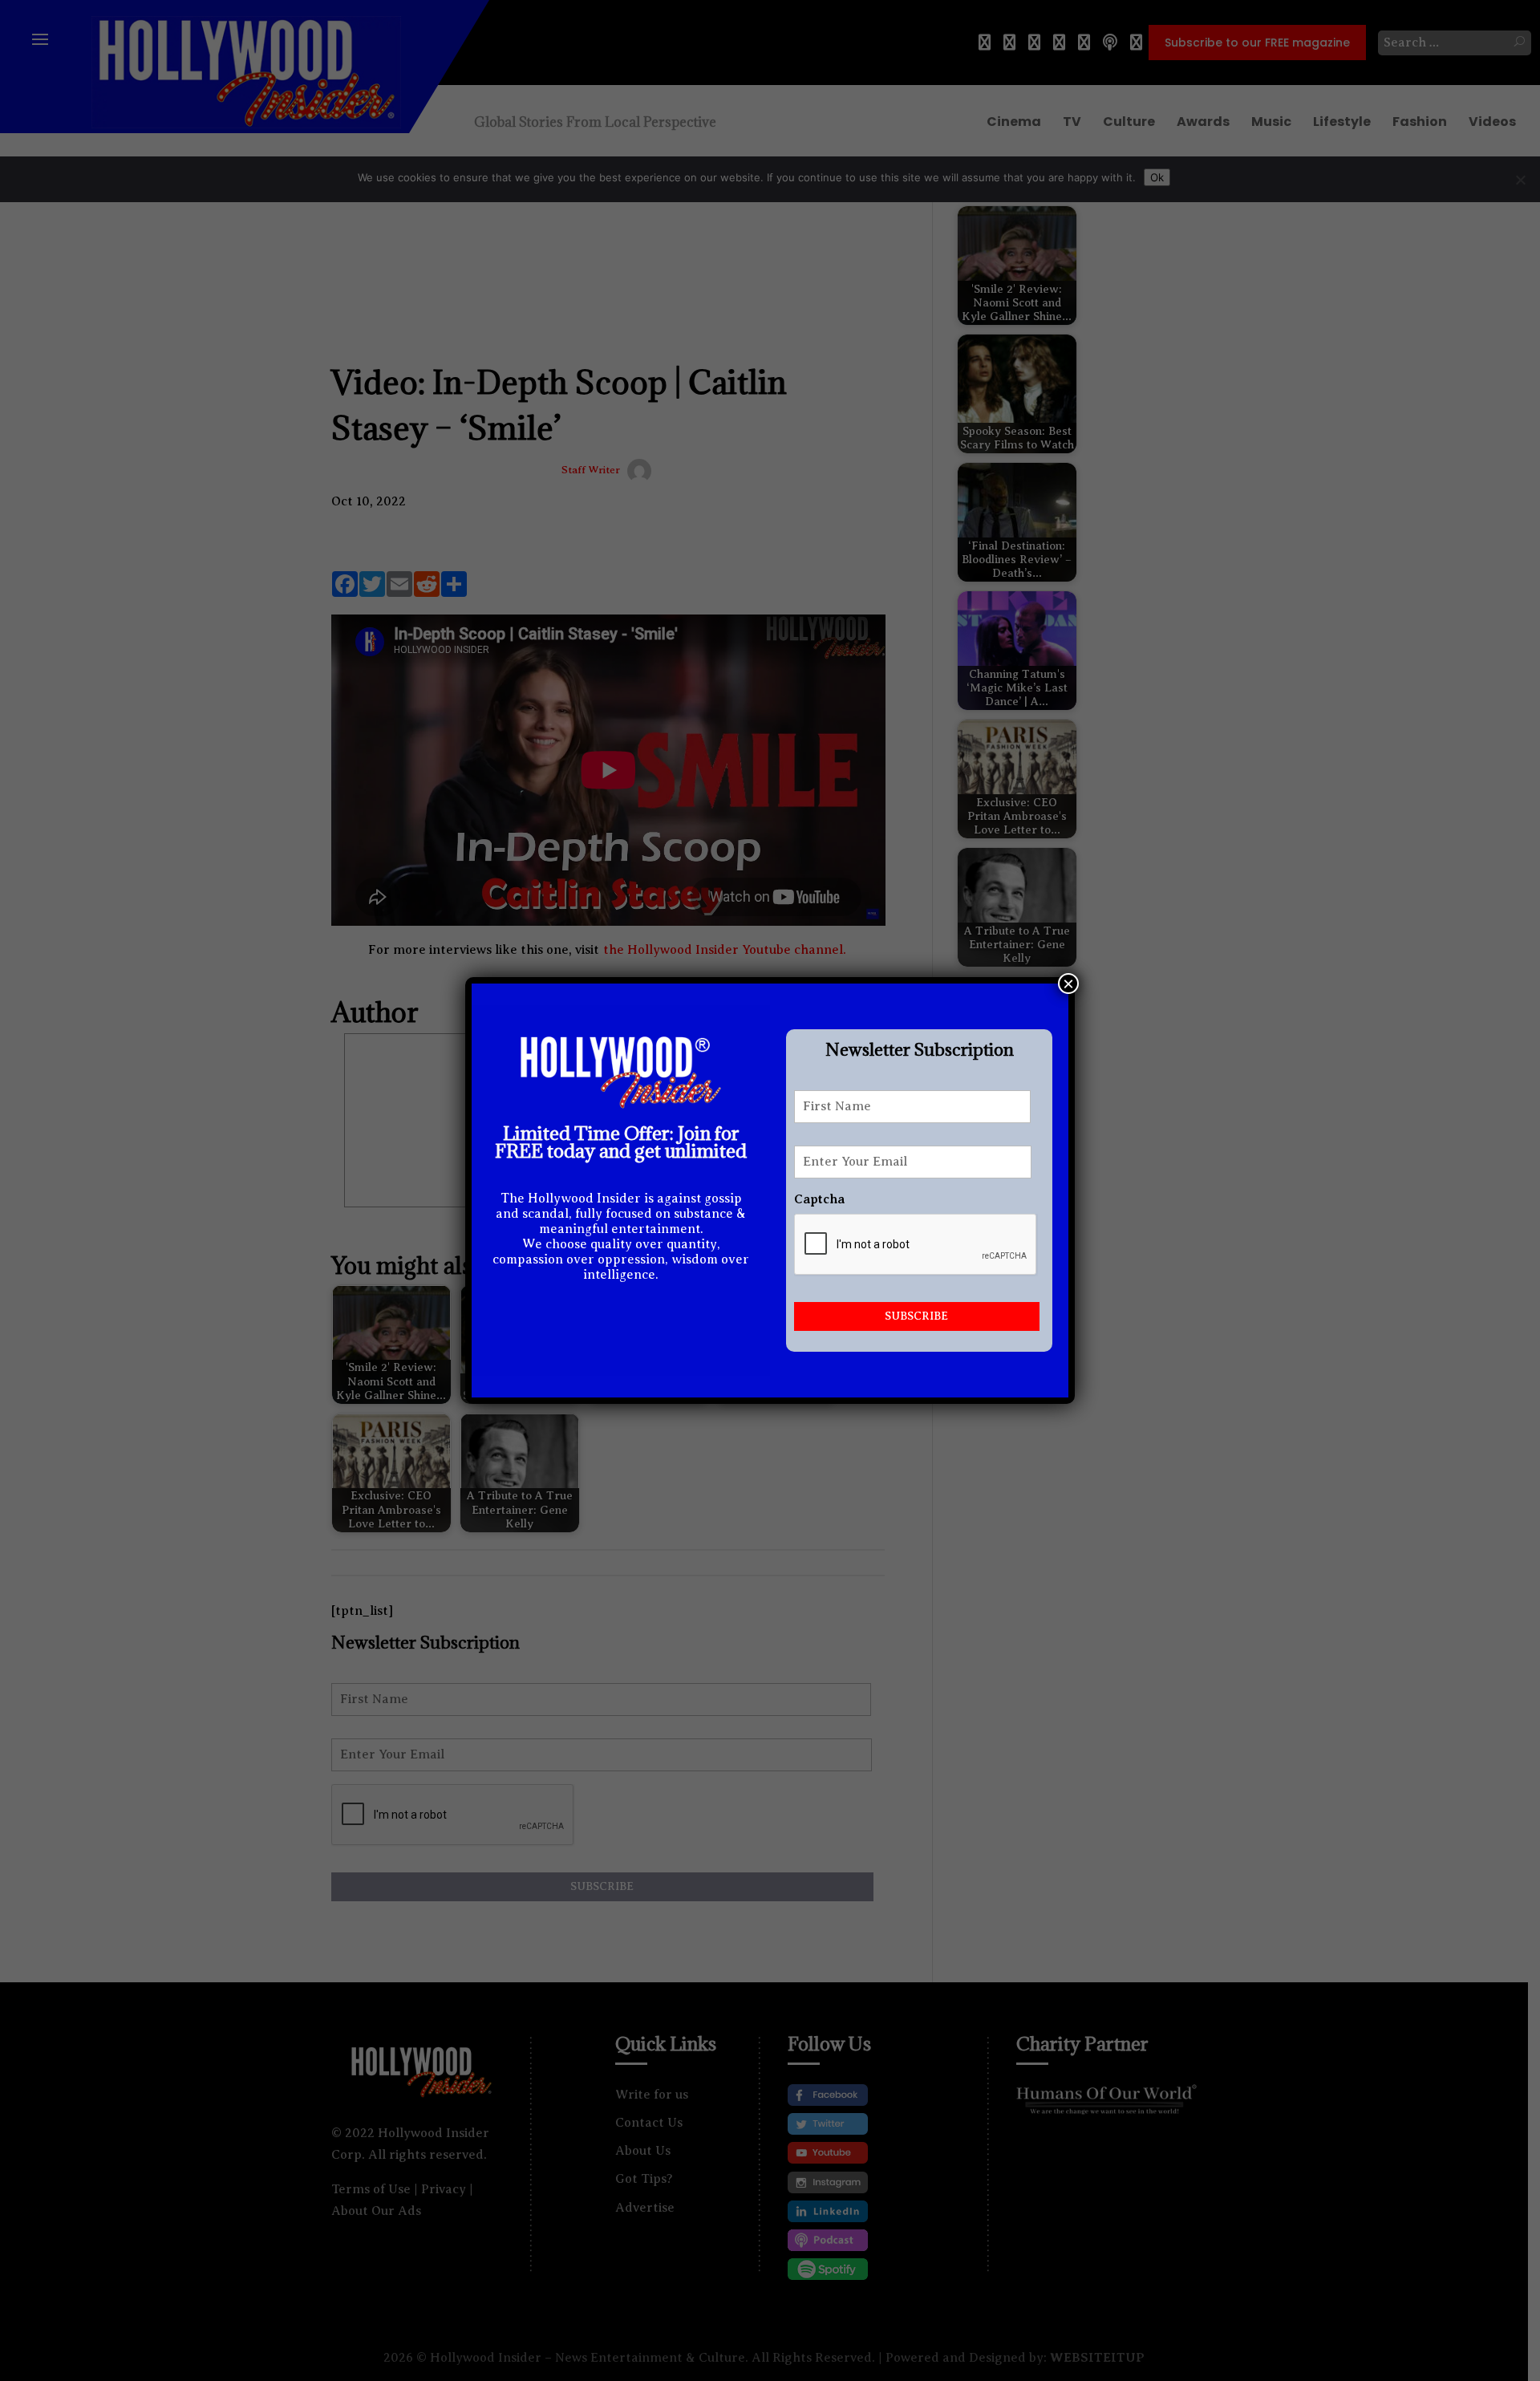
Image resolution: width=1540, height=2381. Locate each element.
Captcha (819, 1199)
